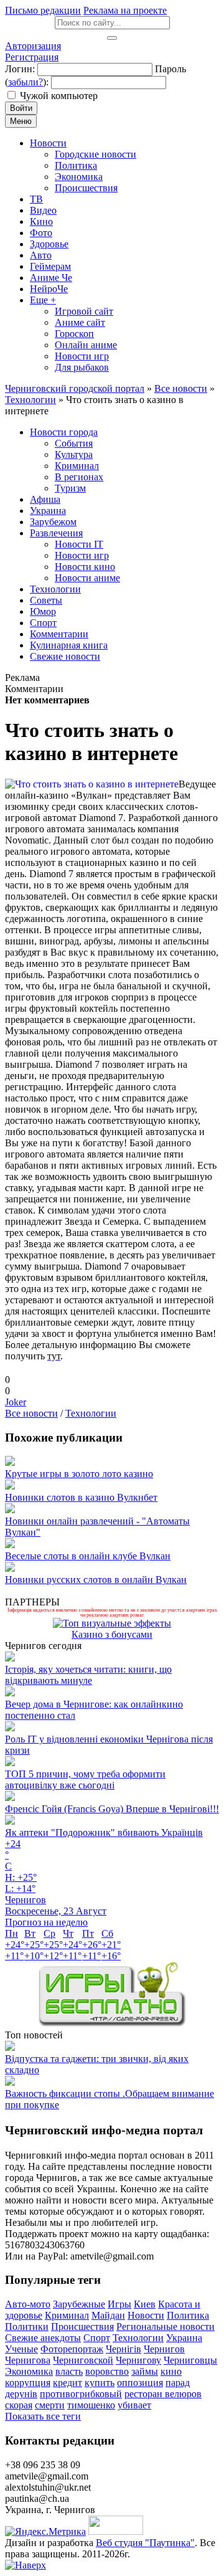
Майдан (108, 2315)
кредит (68, 2383)
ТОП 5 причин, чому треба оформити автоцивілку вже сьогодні (85, 1780)
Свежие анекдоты (43, 2338)
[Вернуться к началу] (26, 2565)
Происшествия (82, 2326)
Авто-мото (28, 2304)
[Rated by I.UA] (116, 2531)
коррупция (28, 2383)
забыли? (26, 82)
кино (171, 2371)
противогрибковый (81, 2394)
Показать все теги (43, 2416)
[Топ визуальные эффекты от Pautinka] (112, 1623)
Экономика (29, 2371)
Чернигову (138, 2360)
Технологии (91, 1413)
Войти (21, 108)
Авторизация (33, 46)
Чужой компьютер (59, 96)
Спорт (97, 2338)
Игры (119, 2304)
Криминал (67, 2315)
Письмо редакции (43, 10)
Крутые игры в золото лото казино (79, 1474)
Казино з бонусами (112, 1634)
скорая (19, 2405)
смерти (50, 2405)
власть (69, 2371)
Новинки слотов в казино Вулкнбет (81, 1497)
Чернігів (124, 2349)
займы (145, 2371)
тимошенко (91, 2405)
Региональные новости (166, 2326)
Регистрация (32, 57)
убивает (134, 2405)
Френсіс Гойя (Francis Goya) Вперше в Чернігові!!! (112, 1809)
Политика (188, 2315)
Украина (184, 2338)
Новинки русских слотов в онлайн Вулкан (96, 1580)
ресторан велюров (163, 2394)
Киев (145, 2304)
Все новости (31, 1413)
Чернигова (28, 2360)
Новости (146, 2315)
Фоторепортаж (72, 2349)
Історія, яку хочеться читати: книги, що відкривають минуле (88, 1675)
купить (100, 2383)
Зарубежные (79, 2304)
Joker (16, 1402)
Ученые (21, 2349)
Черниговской (83, 2360)
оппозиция (140, 2383)
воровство (107, 2371)
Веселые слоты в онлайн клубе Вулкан (88, 1556)
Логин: (20, 69)
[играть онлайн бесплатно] (112, 2024)
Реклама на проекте (125, 10)
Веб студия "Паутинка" (145, 2543)
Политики (27, 2326)
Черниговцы (190, 2360)
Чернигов (164, 2349)
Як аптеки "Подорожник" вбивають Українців (104, 1832)
